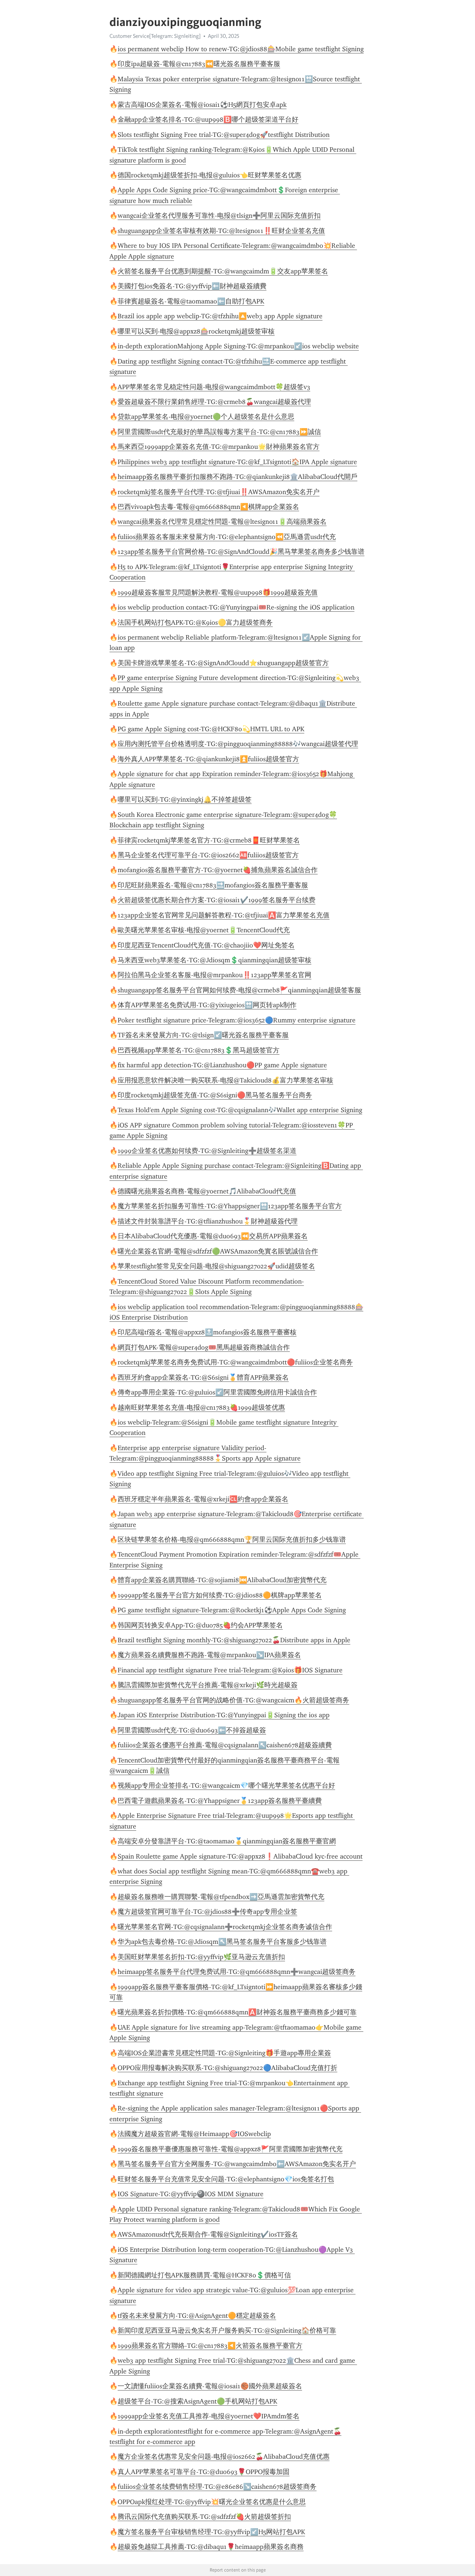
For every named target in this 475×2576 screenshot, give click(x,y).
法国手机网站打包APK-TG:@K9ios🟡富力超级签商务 (195, 622)
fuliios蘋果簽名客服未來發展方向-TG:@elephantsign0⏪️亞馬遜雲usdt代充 (227, 537)
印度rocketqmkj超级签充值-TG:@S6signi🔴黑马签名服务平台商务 (215, 1095)
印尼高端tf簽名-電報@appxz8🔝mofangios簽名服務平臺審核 (207, 1332)
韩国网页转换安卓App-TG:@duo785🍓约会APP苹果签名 (200, 1625)
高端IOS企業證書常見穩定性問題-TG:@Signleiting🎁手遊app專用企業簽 (224, 2053)
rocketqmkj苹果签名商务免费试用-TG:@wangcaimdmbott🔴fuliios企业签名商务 (235, 1362)
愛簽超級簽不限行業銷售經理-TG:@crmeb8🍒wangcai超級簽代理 (214, 402)
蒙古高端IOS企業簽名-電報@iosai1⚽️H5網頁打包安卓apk (202, 105)
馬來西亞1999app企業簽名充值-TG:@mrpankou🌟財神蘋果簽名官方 (219, 447)
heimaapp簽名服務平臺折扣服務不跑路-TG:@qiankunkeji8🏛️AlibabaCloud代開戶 (237, 477)
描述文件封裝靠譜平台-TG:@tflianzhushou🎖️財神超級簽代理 (208, 1221)
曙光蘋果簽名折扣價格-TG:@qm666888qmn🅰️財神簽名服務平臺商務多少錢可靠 (237, 2012)
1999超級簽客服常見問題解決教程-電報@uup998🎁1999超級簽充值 (218, 592)
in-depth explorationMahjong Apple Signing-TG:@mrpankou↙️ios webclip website (238, 346)
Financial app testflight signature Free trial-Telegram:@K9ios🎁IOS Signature (230, 1670)
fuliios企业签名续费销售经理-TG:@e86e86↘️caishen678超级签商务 (217, 2487)
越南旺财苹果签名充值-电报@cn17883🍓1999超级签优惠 (201, 1407)
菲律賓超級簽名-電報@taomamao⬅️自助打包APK (191, 301)
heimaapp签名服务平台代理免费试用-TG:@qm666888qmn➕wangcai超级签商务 (237, 1972)
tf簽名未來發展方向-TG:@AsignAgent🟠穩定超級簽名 (197, 2316)
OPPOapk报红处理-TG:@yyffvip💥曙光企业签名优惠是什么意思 (212, 2502)
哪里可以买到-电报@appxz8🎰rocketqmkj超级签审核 (196, 331)
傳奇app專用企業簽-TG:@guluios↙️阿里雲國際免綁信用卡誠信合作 (217, 1392)
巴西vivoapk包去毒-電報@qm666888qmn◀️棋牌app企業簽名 (208, 507)
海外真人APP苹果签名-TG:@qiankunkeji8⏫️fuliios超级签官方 (208, 759)
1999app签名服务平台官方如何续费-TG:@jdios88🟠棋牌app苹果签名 (220, 1595)
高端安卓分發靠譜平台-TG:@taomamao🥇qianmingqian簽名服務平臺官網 (227, 1841)
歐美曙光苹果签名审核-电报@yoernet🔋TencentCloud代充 (204, 930)
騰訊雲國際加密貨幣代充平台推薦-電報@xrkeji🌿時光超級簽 (208, 1685)
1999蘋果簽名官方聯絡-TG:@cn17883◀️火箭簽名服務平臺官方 (210, 2346)
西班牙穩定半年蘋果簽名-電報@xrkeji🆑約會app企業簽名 (203, 1499)
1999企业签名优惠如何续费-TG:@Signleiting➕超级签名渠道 (207, 1151)
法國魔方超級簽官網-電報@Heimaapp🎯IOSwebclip (194, 2134)
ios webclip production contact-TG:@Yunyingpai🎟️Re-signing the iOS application (236, 607)
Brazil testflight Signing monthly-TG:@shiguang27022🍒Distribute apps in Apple (234, 1640)
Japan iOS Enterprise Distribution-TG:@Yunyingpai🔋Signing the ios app (224, 1715)
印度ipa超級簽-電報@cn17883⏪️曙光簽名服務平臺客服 (199, 64)
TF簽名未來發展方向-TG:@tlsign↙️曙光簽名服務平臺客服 (203, 1035)
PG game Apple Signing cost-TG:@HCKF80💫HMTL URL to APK (211, 729)
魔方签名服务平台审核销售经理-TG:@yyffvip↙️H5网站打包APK (211, 2532)
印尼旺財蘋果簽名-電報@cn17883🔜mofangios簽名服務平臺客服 (213, 885)
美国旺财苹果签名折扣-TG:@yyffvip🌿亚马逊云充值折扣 (201, 1957)
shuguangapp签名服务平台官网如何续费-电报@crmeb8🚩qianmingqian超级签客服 (239, 990)
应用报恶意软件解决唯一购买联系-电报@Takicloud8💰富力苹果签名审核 (225, 1080)
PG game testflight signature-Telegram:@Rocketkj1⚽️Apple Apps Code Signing (232, 1610)
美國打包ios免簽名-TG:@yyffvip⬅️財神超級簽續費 (192, 286)
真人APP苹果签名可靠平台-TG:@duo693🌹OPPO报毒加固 (204, 2472)
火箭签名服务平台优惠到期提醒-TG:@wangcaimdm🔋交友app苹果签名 (223, 271)
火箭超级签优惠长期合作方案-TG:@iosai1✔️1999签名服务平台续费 (217, 900)
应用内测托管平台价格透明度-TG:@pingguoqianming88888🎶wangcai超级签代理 (238, 744)
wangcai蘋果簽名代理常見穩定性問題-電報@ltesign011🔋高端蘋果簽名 (222, 522)
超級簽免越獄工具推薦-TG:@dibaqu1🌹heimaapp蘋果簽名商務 (211, 2547)
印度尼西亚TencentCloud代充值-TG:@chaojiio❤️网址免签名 (206, 945)
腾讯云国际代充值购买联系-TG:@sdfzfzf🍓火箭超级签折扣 (204, 2517)
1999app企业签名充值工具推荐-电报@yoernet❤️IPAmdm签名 (209, 2416)
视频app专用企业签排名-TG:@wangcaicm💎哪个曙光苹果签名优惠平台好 (226, 1785)
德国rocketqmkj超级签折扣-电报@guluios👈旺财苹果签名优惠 (209, 175)
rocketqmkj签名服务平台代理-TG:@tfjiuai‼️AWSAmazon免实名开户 (219, 492)
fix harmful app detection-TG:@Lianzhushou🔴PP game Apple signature (222, 1065)
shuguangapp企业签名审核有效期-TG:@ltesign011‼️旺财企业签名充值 (221, 231)
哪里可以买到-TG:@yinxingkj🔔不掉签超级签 (185, 799)
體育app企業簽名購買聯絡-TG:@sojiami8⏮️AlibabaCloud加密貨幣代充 (222, 1580)
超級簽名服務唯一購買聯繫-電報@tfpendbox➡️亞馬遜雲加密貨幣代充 (221, 1897)
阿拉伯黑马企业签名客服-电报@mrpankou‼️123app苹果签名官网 (214, 975)
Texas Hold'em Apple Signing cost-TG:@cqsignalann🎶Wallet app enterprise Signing (240, 1110)
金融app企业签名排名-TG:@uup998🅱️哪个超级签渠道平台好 (208, 119)
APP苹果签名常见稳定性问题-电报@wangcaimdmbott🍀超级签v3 (214, 387)
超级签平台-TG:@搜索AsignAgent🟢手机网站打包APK (197, 2401)
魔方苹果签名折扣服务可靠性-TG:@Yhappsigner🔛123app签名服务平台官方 (230, 1206)
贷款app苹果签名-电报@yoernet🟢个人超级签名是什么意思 (206, 417)
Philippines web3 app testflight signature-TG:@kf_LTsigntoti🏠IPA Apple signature (237, 462)
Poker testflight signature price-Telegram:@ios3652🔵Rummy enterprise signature (237, 1020)
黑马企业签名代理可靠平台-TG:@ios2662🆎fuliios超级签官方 (208, 855)
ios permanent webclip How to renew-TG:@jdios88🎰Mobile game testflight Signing (241, 49)
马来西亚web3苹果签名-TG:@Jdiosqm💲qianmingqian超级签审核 (214, 960)
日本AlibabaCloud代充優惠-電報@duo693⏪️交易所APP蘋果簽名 (213, 1236)
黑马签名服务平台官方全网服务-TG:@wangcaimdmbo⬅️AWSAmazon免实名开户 (237, 2164)
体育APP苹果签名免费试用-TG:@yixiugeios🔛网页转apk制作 (207, 1005)
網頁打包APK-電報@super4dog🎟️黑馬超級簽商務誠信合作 (204, 1347)
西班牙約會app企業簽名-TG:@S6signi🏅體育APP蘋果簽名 (203, 1377)
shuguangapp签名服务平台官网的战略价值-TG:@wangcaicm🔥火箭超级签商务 (233, 1700)
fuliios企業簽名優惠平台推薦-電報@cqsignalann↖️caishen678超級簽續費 (225, 1745)
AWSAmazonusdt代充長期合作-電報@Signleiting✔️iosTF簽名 (208, 2234)
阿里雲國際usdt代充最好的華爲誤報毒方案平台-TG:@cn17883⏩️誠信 (219, 432)
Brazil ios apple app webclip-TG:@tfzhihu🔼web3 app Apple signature (220, 316)
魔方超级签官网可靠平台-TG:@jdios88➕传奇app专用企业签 (207, 1912)
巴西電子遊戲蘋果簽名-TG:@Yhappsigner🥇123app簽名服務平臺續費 (220, 1801)
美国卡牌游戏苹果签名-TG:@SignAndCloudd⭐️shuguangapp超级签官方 (223, 663)
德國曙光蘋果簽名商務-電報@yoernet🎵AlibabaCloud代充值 (207, 1191)
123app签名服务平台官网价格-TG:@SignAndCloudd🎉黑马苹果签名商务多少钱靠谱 (241, 552)
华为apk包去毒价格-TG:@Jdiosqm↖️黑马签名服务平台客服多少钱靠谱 (222, 1942)
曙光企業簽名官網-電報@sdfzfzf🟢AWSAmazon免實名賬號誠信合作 (218, 1251)
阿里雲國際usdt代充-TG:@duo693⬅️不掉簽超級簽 (192, 1730)
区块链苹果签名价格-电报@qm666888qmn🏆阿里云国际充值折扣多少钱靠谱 (232, 1540)
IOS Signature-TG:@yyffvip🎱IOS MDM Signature (191, 2194)
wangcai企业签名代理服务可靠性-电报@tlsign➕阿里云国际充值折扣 (219, 216)
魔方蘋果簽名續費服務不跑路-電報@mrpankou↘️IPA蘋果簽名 (209, 1655)
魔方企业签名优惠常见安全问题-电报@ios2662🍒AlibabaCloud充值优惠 (224, 2457)
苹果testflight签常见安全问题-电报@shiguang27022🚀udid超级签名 (216, 1266)
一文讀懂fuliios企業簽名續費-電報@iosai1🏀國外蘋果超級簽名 (210, 2386)
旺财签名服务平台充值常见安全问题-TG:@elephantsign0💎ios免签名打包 (226, 2179)
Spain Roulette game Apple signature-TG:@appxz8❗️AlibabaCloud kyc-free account (240, 1856)
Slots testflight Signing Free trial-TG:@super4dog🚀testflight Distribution (224, 135)
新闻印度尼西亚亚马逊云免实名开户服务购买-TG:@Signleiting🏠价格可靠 (227, 2330)
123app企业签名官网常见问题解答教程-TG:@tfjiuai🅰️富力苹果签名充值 (224, 915)
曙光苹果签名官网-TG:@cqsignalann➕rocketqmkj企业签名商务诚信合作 (225, 1927)
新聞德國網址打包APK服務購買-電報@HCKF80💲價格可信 (204, 2275)
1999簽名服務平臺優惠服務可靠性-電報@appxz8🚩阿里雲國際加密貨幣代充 (230, 2149)
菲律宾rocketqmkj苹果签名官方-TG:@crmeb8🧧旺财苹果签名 (209, 840)
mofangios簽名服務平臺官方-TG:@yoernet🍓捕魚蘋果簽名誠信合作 (218, 870)
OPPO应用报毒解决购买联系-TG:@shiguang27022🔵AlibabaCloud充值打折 (227, 2068)
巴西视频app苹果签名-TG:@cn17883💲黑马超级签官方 (199, 1050)
